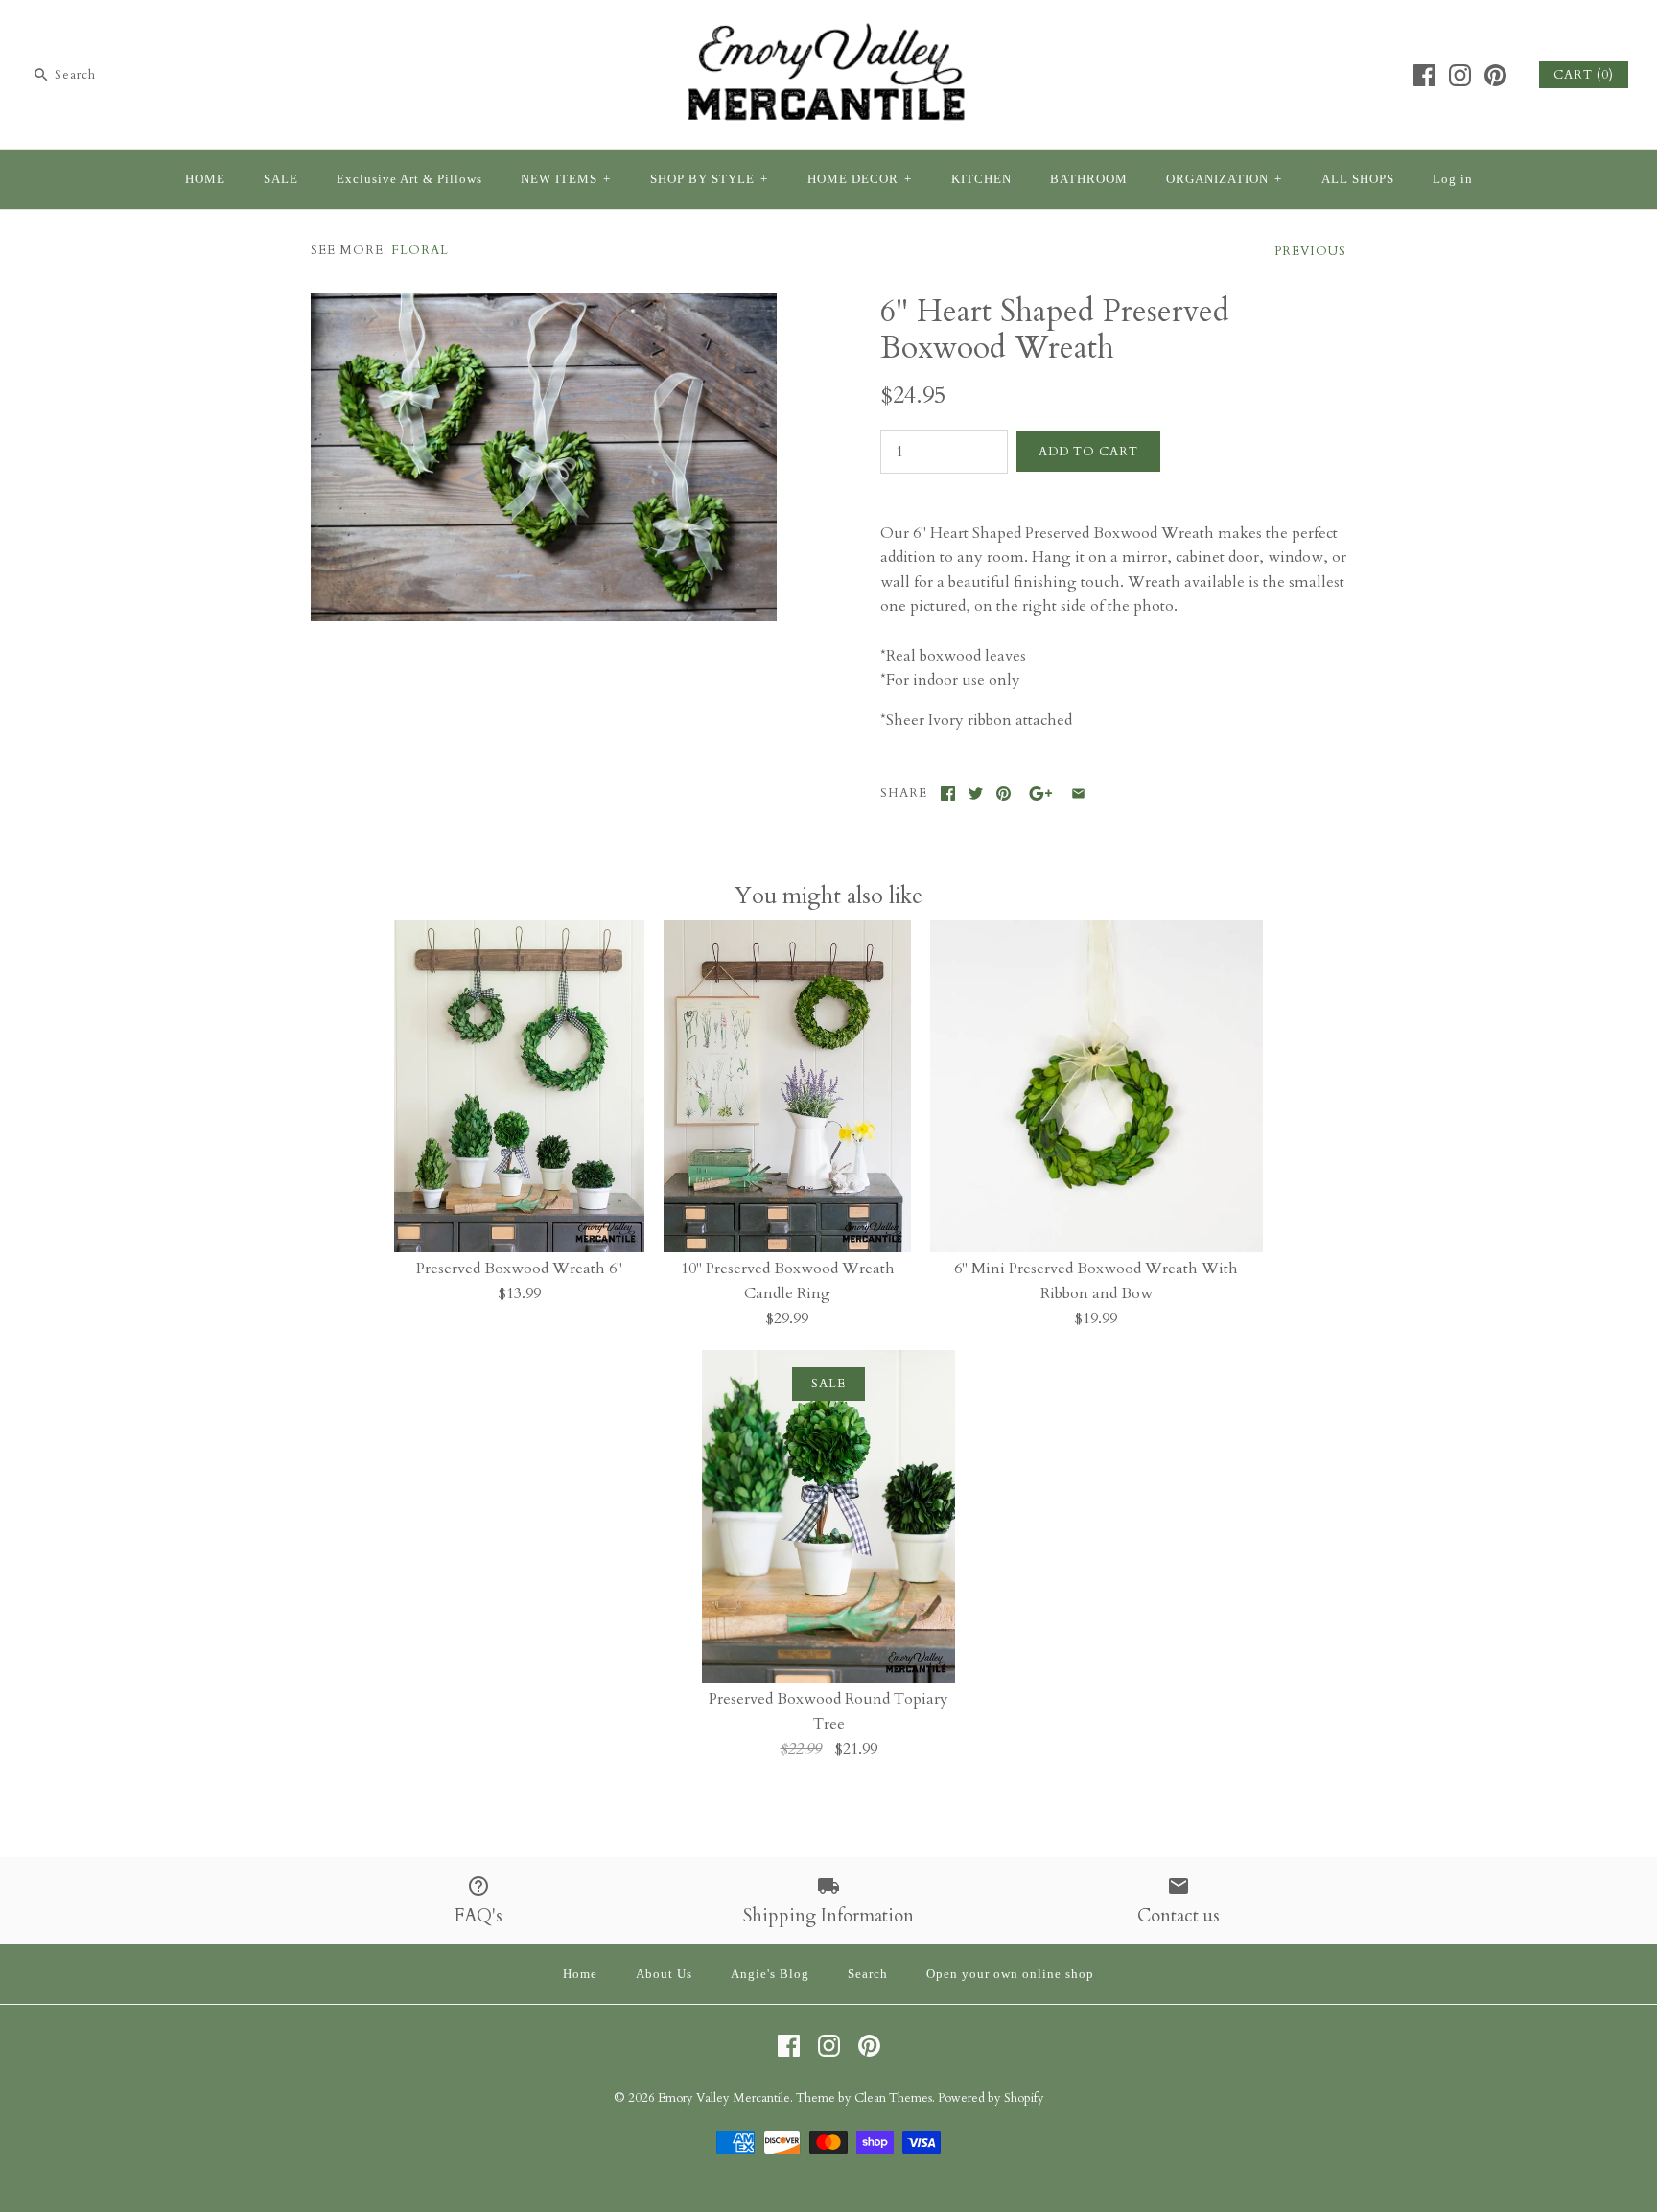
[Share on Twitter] (976, 793)
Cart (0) (1584, 75)
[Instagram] (1460, 75)
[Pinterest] (1495, 75)
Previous (1310, 251)
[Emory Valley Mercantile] (828, 31)
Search (868, 1974)
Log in (1453, 179)
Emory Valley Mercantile (724, 2098)
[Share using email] (1078, 793)
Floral (420, 250)
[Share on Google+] (1041, 793)
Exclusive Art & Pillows (409, 179)
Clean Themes (893, 2098)
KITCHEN (981, 179)
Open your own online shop (1010, 1974)
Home (580, 1974)
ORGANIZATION (1224, 179)
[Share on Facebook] (948, 793)
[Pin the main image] (1004, 793)
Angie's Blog (770, 1974)
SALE (281, 179)
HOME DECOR (860, 179)
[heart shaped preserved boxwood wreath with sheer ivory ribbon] (544, 305)
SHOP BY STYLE (709, 179)
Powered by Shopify (991, 2098)
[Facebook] (1424, 75)
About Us (664, 1974)
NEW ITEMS (566, 179)
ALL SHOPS (1358, 179)
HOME (205, 179)
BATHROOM (1089, 179)
